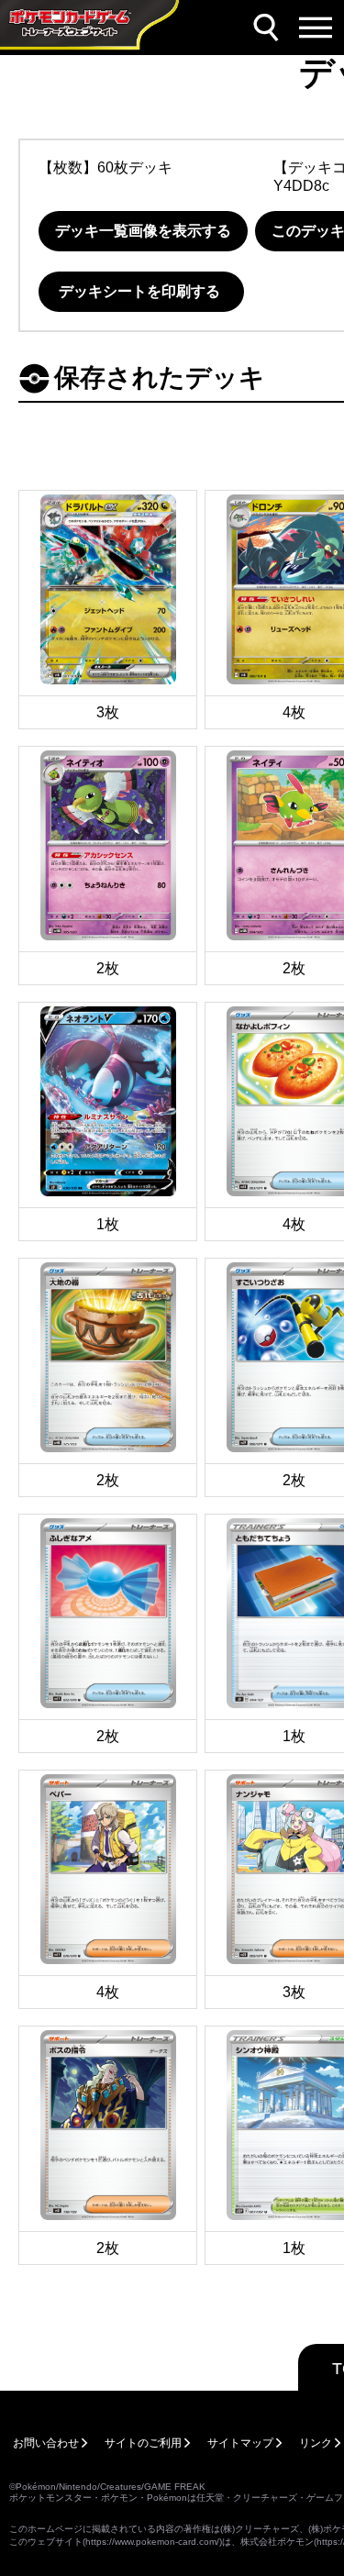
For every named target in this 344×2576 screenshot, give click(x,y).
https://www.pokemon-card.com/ (152, 2542)
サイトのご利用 (143, 2443)
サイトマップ (240, 2443)
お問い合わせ (46, 2443)
